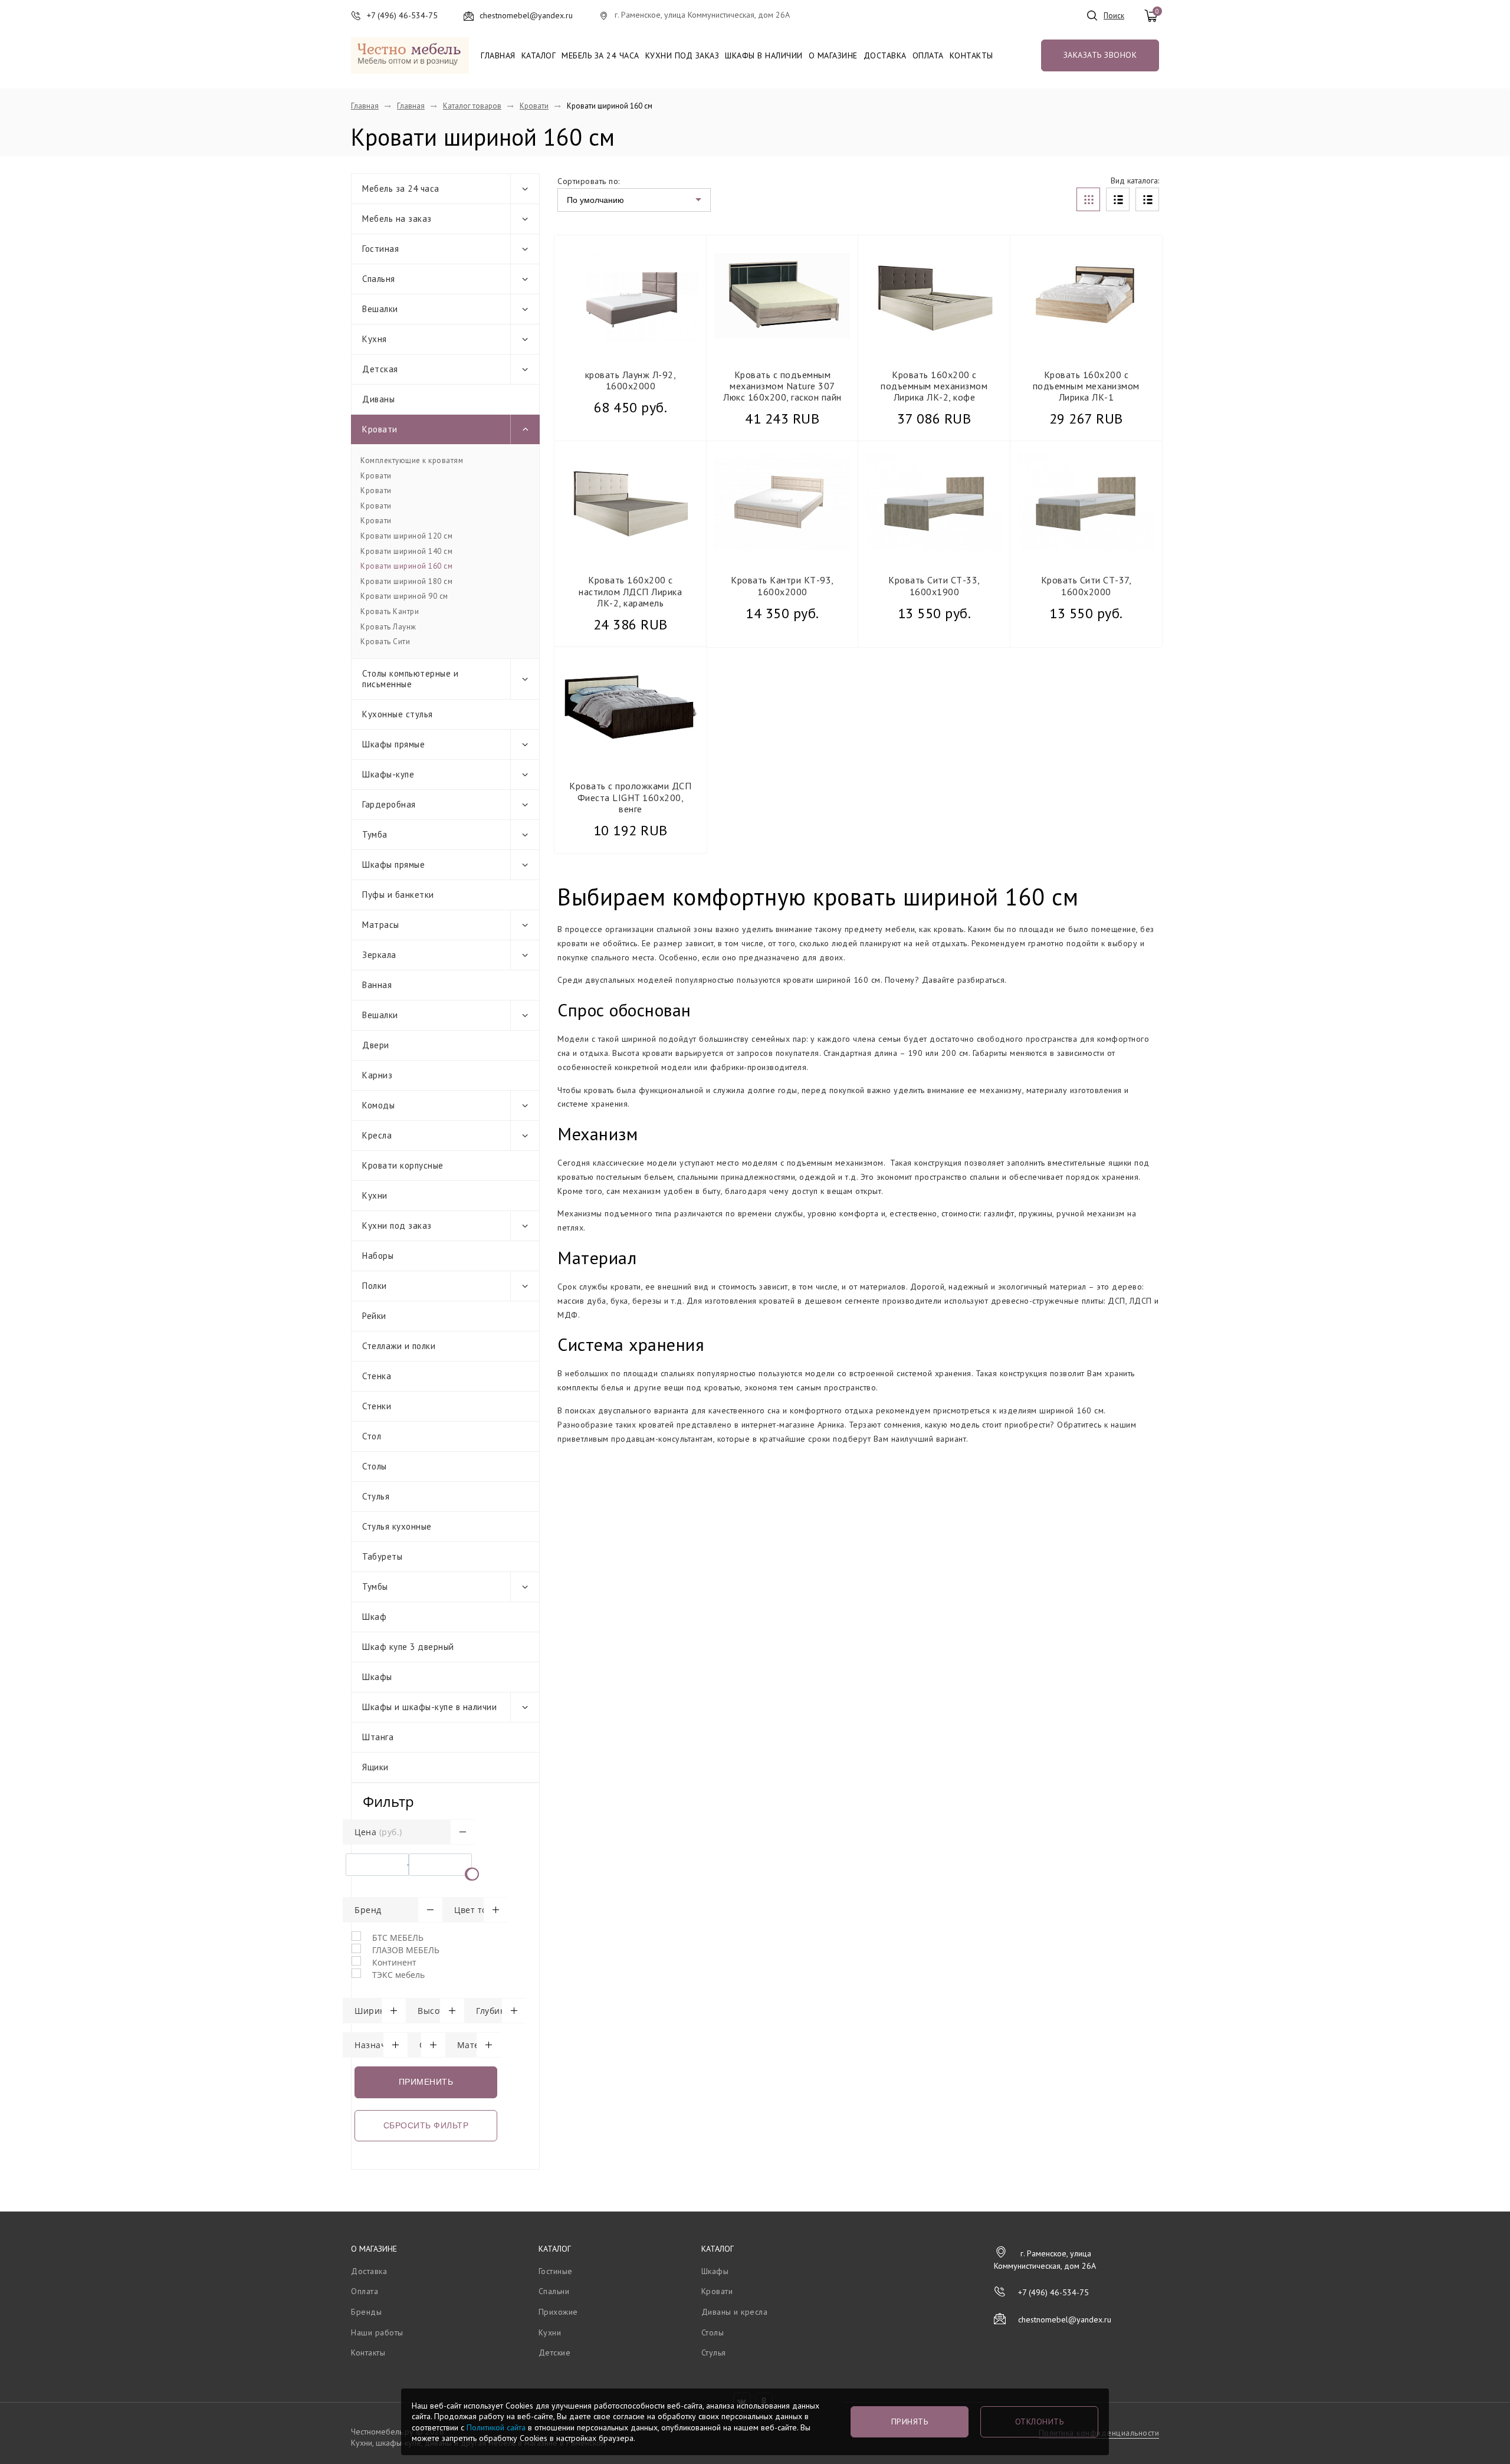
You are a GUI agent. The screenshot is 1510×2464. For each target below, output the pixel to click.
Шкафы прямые (393, 744)
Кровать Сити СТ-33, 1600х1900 (934, 585)
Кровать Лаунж (388, 627)
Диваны (378, 399)
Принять (910, 2422)
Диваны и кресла (735, 2312)
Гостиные (556, 2271)
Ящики (375, 1767)
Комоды (378, 1105)
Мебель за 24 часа (600, 55)
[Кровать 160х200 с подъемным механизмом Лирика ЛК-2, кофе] (934, 296)
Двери (376, 1045)
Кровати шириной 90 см (404, 596)
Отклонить (1040, 2422)
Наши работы (377, 2332)
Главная (498, 55)
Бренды (366, 2312)
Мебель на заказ (397, 219)
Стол (372, 1436)
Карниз (377, 1075)
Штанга (378, 1737)
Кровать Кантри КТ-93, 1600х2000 (782, 585)
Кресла (377, 1135)
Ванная (377, 985)
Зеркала (379, 955)
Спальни (554, 2291)
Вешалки (380, 309)
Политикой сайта (496, 2427)
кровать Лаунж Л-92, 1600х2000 (631, 380)
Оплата (928, 55)
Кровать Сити (385, 642)
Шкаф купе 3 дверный (408, 1647)
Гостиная (380, 249)
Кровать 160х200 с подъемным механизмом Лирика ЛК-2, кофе (934, 386)
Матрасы (381, 925)
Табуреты (382, 1556)
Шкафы (377, 1677)
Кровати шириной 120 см (406, 536)
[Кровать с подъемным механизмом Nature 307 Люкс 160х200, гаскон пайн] (782, 296)
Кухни (375, 1195)
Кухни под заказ (682, 55)
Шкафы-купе (388, 774)
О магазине (833, 55)
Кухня (375, 339)
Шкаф (374, 1617)
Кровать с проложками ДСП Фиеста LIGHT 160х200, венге (630, 797)
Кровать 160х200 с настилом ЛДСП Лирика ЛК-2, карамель (630, 591)
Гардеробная (389, 804)
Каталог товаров (472, 106)
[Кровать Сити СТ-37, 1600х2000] (1086, 502)
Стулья (376, 1496)
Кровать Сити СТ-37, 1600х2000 (1086, 585)
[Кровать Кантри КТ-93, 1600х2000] (782, 502)
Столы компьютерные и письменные (410, 679)
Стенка (377, 1376)
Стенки (377, 1406)
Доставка (885, 55)
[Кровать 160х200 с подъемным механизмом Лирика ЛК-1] (1086, 296)
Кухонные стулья (398, 714)
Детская (380, 369)
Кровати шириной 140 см (406, 552)
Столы (375, 1466)
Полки (375, 1286)
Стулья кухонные (397, 1526)
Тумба (375, 834)
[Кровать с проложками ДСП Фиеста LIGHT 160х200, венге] (631, 708)
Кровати (534, 106)
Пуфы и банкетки (398, 895)
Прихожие (558, 2312)
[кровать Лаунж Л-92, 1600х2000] (631, 296)
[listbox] (634, 200)
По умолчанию (595, 200)
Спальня (379, 279)
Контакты (971, 55)
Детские (555, 2353)
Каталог (539, 55)
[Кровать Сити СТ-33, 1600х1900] (934, 502)
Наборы (378, 1256)
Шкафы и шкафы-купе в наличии (429, 1707)
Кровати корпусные (403, 1165)
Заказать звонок (1100, 55)
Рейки (374, 1316)
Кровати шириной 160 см (406, 566)
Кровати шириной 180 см (406, 582)
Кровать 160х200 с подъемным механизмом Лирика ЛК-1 (1086, 386)
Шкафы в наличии (764, 55)
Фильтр (388, 1801)
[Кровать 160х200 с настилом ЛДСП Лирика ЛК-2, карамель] (631, 502)
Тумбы (375, 1587)
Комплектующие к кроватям (412, 461)
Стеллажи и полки (399, 1346)
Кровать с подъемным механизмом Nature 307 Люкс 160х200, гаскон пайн (782, 386)
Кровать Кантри (390, 612)
